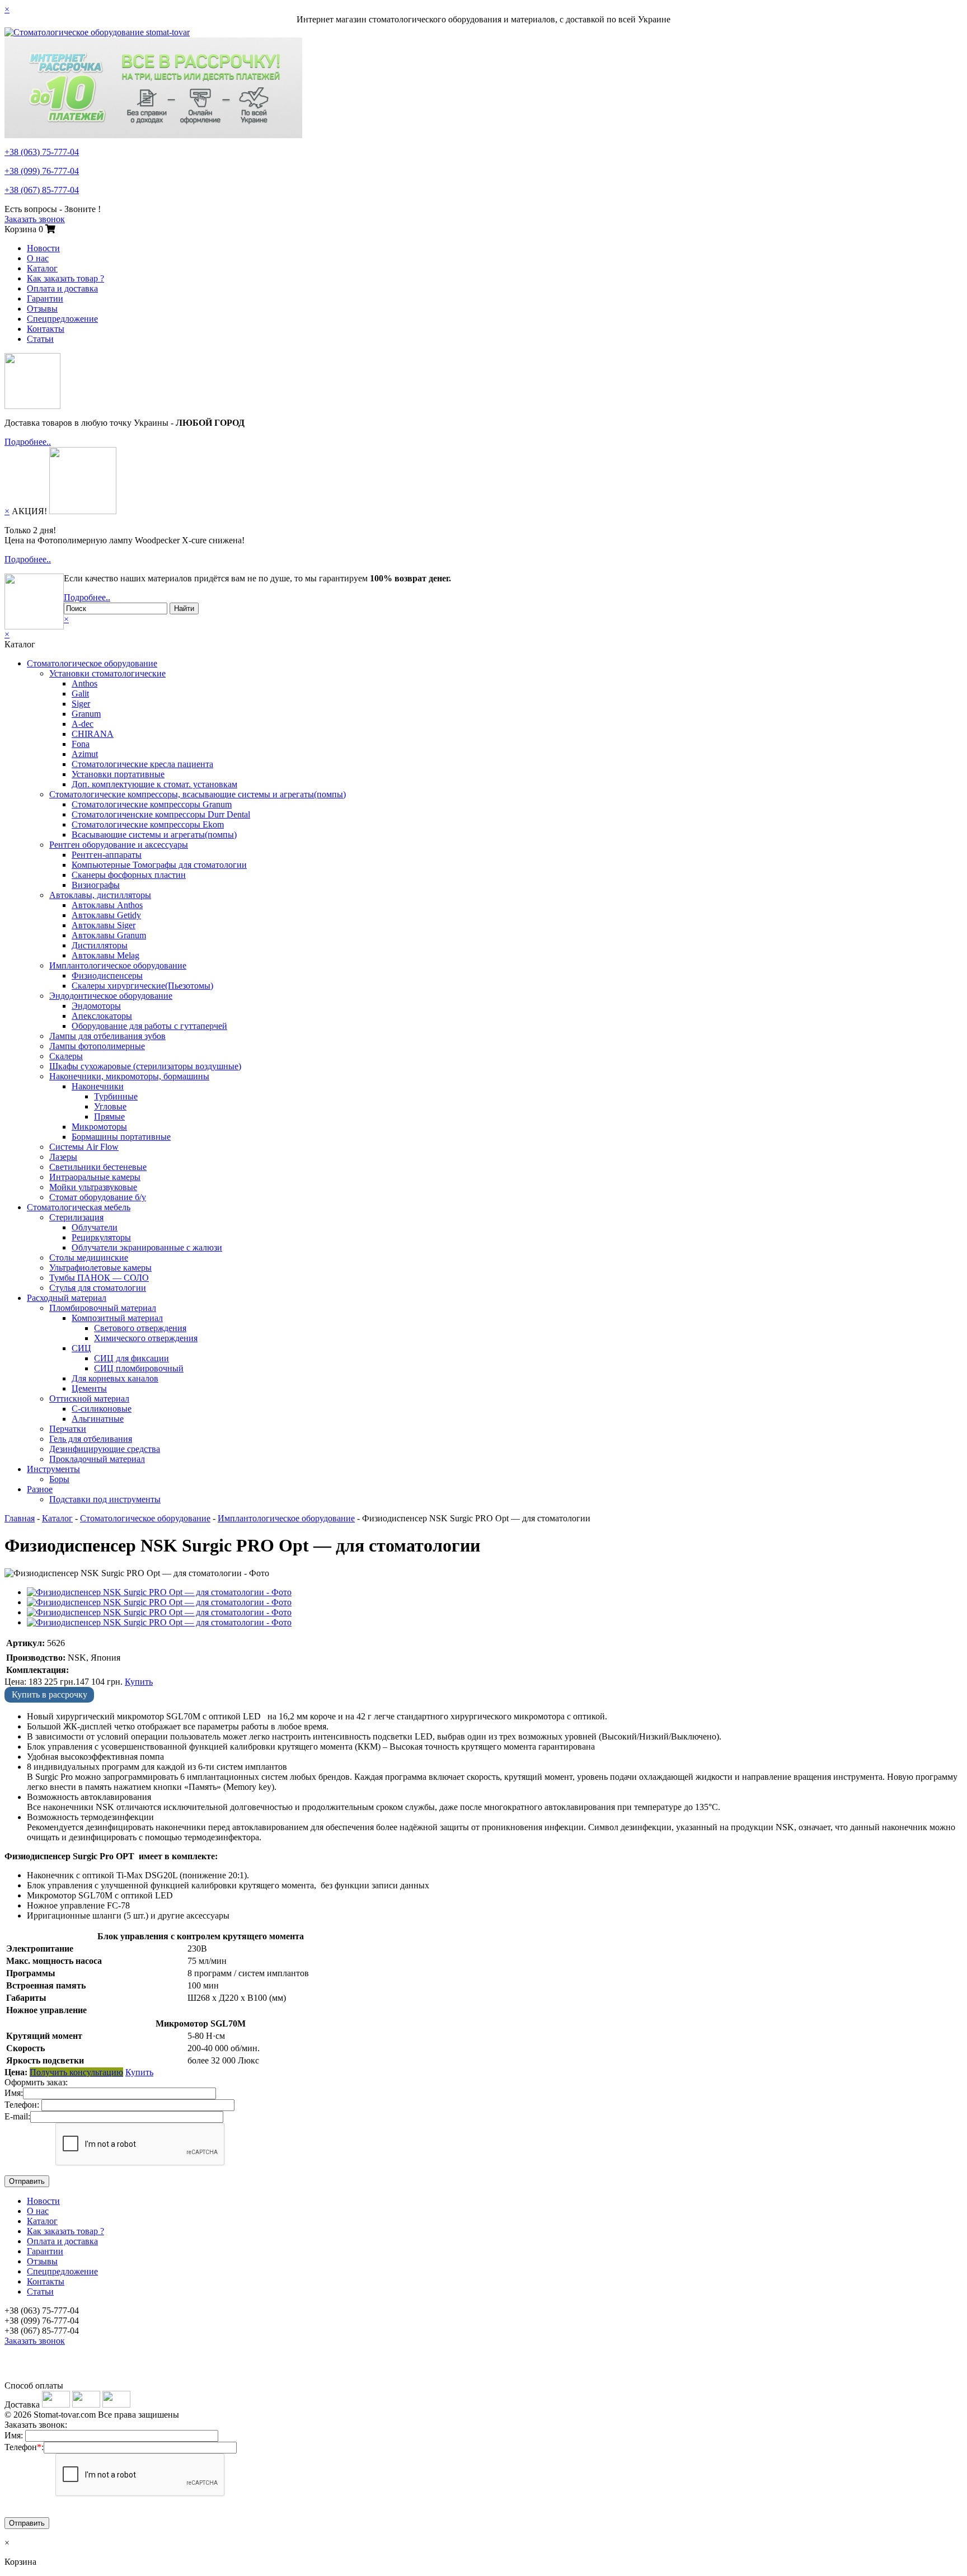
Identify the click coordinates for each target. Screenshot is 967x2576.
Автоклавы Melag (105, 955)
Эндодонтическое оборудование (111, 996)
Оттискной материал (89, 1399)
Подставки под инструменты (105, 1499)
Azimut (85, 754)
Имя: (14, 2093)
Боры (59, 1479)
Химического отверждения (146, 1338)
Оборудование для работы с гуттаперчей (149, 1026)
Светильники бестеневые (98, 1167)
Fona (81, 744)
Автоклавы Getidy (106, 915)
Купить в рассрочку (50, 1694)
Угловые (110, 1106)
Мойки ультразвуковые (93, 1187)
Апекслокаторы (102, 1016)
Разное (40, 1489)
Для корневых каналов (115, 1378)
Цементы (89, 1388)
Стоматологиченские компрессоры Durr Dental (161, 814)
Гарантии (45, 299)
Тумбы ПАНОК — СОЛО (99, 1278)
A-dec (83, 724)
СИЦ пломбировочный (139, 1368)
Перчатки (68, 1429)
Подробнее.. (28, 442)
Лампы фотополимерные (97, 1046)
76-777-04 (42, 171)
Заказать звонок (35, 219)
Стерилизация (76, 1217)
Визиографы (96, 885)
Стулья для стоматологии (98, 1288)
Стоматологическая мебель (79, 1207)
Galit (80, 694)
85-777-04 (42, 190)
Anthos (85, 683)
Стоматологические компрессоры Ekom (148, 824)
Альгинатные (98, 1419)
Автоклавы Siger (104, 925)
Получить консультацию (76, 2072)
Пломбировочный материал (103, 1308)
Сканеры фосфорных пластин (129, 875)
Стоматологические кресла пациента (142, 764)
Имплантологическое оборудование (118, 965)
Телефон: (22, 2105)
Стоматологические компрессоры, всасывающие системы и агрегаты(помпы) (198, 794)
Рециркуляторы (101, 1237)
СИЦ (81, 1348)
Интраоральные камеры (95, 1177)
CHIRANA (93, 734)
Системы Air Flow (84, 1147)
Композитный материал (117, 1318)
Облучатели (95, 1227)
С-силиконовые (102, 1409)
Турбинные (116, 1096)
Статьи (40, 339)
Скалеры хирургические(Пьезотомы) (142, 986)
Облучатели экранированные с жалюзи (147, 1247)
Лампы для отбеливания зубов (107, 1036)
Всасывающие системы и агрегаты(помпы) (154, 835)
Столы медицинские (89, 1258)
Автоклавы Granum (109, 935)
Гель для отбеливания (91, 1439)
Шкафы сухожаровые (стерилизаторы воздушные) (145, 1066)
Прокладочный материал (97, 1459)
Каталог (42, 268)
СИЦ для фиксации (132, 1358)
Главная (20, 1518)
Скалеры (66, 1056)
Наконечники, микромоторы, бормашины (129, 1076)
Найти (184, 608)
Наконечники (98, 1086)
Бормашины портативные (121, 1137)
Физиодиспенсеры (107, 976)
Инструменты (53, 1469)
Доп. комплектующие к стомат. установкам (154, 784)
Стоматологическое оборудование (92, 663)
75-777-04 (42, 152)
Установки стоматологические (107, 673)
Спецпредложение (62, 319)
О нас (38, 258)
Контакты (46, 329)
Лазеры (63, 1157)
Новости (43, 248)
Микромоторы (99, 1127)
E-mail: (17, 2116)
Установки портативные (118, 774)
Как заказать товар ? (65, 278)
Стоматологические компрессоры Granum (152, 804)
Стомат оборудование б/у (98, 1197)
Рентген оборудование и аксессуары (119, 845)
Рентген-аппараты (107, 855)
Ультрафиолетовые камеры (100, 1268)
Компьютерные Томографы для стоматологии (159, 865)
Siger (81, 704)
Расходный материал (67, 1298)
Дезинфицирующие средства (105, 1449)
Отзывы (42, 309)
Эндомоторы (96, 1006)
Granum (86, 714)
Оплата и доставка (62, 288)
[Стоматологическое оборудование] (97, 32)
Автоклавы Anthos (107, 905)
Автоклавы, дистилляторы (100, 895)
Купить (139, 1682)
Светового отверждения (140, 1328)
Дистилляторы (100, 945)
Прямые (109, 1117)
